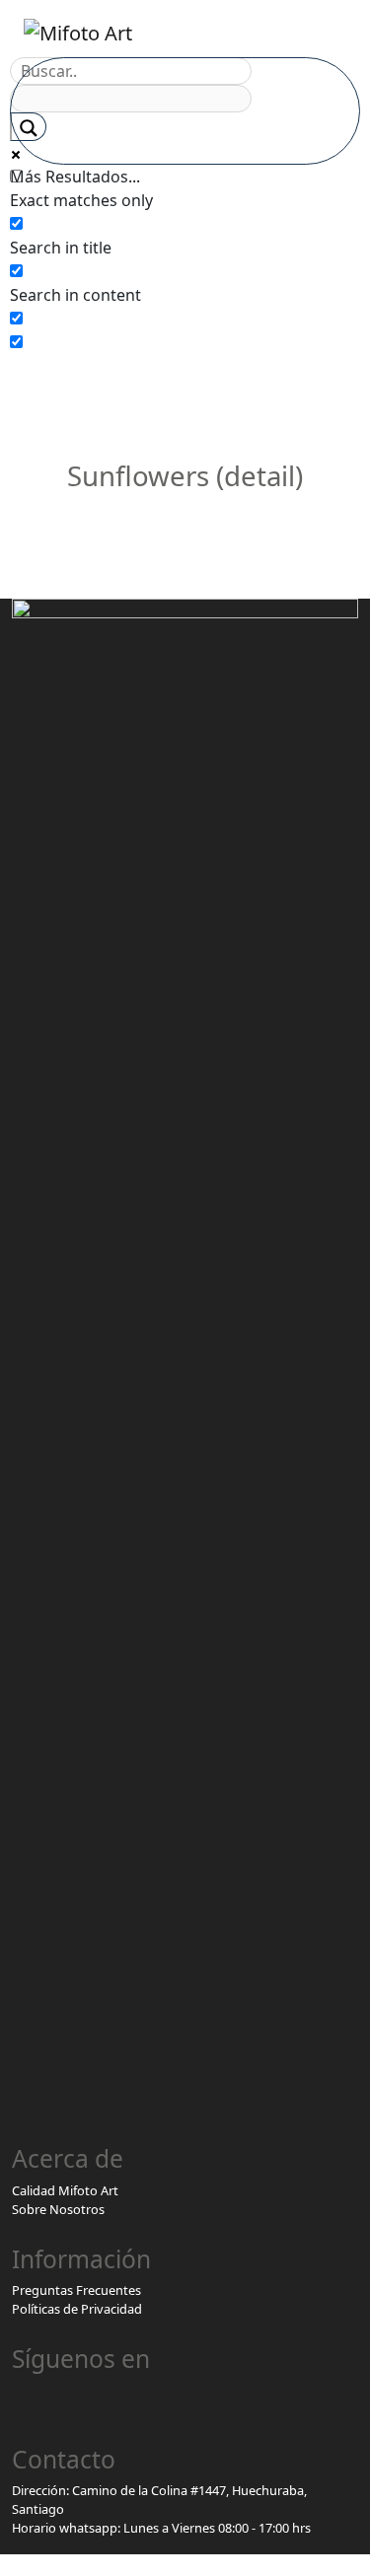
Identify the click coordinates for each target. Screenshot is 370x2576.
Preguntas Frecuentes (76, 2290)
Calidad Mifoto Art (65, 2190)
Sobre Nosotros (58, 2209)
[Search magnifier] (28, 127)
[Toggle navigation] (324, 33)
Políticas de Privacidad (77, 2309)
